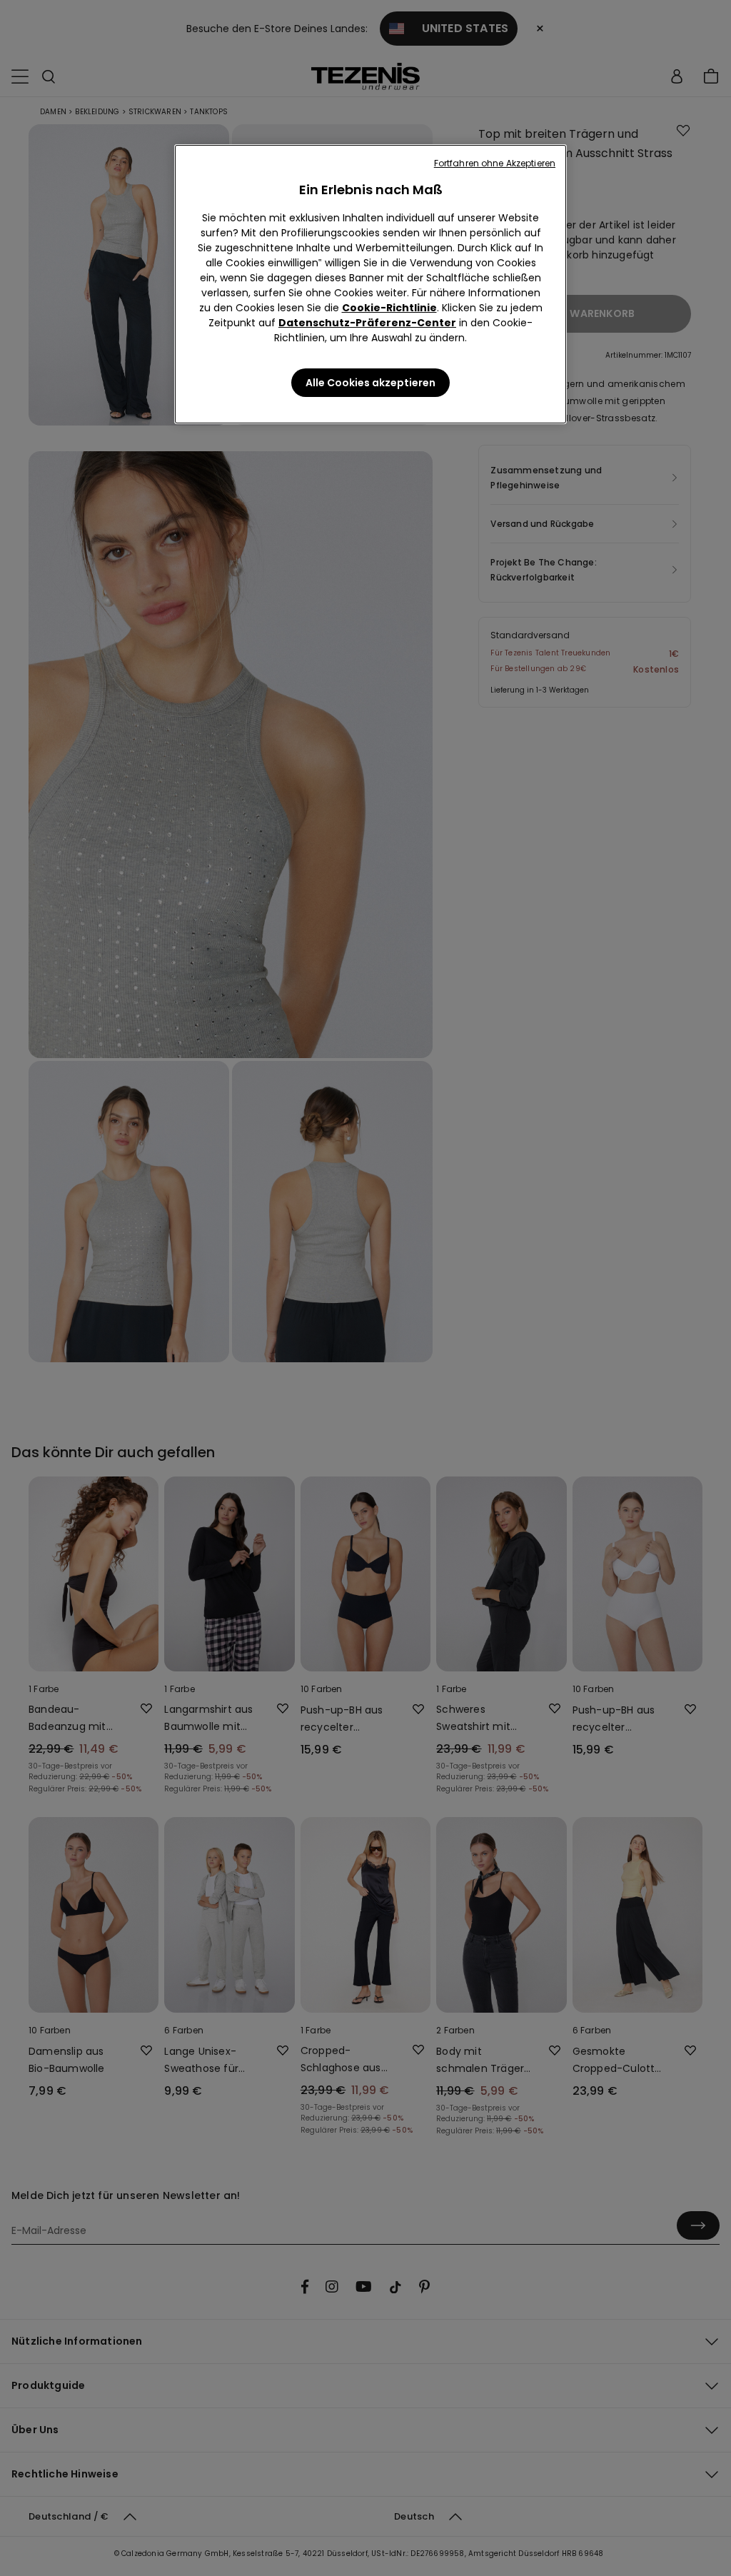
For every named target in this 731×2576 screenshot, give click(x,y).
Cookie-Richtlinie (389, 308)
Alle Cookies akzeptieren (370, 383)
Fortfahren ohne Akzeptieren (495, 163)
